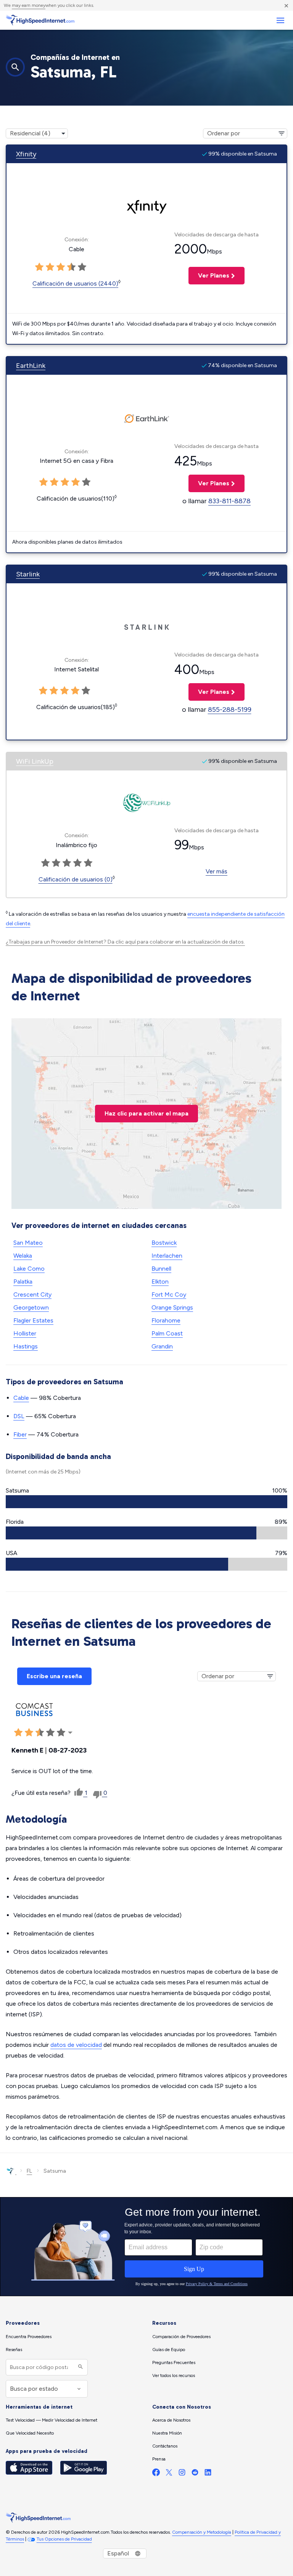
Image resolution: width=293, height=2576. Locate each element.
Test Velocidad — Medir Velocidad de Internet (52, 2420)
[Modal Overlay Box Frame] (146, 2247)
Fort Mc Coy (169, 1294)
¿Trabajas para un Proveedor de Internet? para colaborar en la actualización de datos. (125, 942)
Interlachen (167, 1256)
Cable (21, 1398)
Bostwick (164, 1243)
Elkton (160, 1282)
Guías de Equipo (169, 2350)
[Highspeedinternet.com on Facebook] (156, 2474)
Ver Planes (209, 275)
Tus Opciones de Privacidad (64, 2539)
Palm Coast (167, 1333)
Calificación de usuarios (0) (76, 879)
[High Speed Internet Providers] (40, 20)
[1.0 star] (39, 267)
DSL (19, 1416)
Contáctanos (165, 2446)
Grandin (162, 1346)
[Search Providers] (80, 2367)
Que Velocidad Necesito (30, 2433)
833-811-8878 (229, 501)
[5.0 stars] (82, 267)
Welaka (23, 1256)
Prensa (159, 2459)
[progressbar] (146, 1502)
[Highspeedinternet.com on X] (169, 2474)
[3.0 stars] (61, 267)
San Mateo (28, 1243)
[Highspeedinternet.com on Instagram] (182, 2474)
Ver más (217, 871)
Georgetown (31, 1307)
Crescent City (32, 1294)
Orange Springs (172, 1307)
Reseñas (14, 2350)
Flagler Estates (33, 1320)
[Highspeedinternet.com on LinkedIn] (208, 2474)
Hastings (26, 1346)
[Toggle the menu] (280, 20)
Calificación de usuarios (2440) (75, 283)
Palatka (23, 1282)
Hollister (25, 1333)
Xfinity (26, 154)
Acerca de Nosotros (171, 2420)
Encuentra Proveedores (29, 2337)
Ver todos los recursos (174, 2375)
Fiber (20, 1434)
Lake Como (29, 1269)
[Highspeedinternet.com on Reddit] (195, 2474)
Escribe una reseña (54, 1676)
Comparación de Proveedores (181, 2337)
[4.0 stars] (71, 267)
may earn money (29, 5)
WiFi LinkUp (35, 761)
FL (29, 2171)
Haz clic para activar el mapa (146, 1113)
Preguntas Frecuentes (174, 2363)
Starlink (28, 574)
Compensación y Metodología (202, 2532)
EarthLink (31, 366)
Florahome (166, 1320)
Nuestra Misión (167, 2433)
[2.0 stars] (50, 267)
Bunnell (161, 1269)
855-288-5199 (230, 709)
